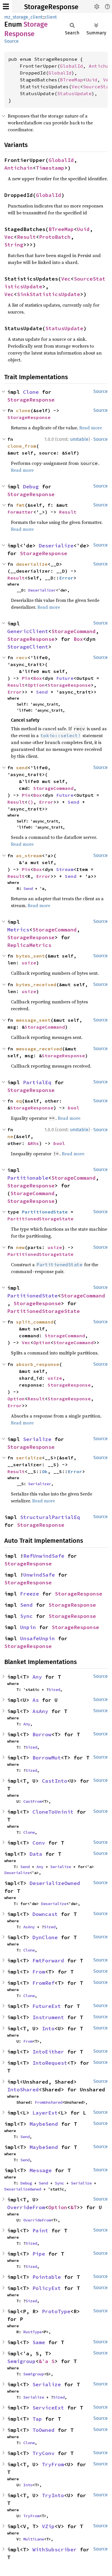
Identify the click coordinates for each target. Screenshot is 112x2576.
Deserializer (42, 590)
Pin (26, 678)
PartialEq (37, 1082)
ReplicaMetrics (29, 945)
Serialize (37, 1439)
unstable (79, 439)
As (36, 1700)
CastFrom (32, 1801)
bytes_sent (30, 956)
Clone (31, 392)
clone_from (22, 446)
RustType (32, 2332)
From (39, 1972)
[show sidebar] (6, 6)
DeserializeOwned (55, 1883)
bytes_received (36, 984)
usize (29, 963)
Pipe (39, 2254)
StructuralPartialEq (50, 1517)
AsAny (40, 1711)
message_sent (33, 1020)
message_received (39, 1049)
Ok (45, 1471)
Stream (65, 869)
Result (26, 237)
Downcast (45, 1914)
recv (22, 657)
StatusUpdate (74, 93)
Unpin (28, 1627)
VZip (48, 2526)
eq (19, 1101)
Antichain (19, 168)
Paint (40, 2230)
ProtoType (56, 2311)
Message (41, 2170)
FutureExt (47, 2006)
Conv (39, 1843)
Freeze (30, 1594)
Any (37, 1677)
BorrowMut (47, 1758)
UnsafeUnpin (37, 1638)
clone (23, 410)
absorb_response (38, 1364)
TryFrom (53, 2464)
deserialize (32, 564)
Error (66, 578)
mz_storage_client (23, 17)
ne (10, 1136)
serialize (29, 1458)
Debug (31, 487)
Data (36, 1854)
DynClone (45, 1937)
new (20, 1247)
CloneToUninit (53, 1812)
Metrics (18, 930)
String (14, 245)
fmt (20, 505)
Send (42, 692)
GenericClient (28, 631)
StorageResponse (51, 7)
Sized (54, 1690)
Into (48, 2028)
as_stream (29, 856)
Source (11, 41)
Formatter (20, 512)
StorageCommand (74, 631)
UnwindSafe (39, 1575)
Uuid (92, 80)
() (30, 802)
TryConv (44, 2453)
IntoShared (23, 2089)
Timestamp (50, 168)
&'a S (47, 2361)
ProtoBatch (55, 237)
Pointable (47, 2277)
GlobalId (72, 66)
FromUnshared (49, 2102)
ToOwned (44, 2430)
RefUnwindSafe (44, 1556)
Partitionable (28, 1178)
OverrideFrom (26, 2207)
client (51, 17)
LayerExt (45, 2113)
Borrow (42, 1734)
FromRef (44, 1983)
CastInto (55, 1781)
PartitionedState (45, 1212)
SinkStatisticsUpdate (49, 294)
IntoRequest (50, 2063)
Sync (26, 1616)
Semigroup (21, 2361)
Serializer (40, 1484)
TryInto (53, 2495)
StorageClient (28, 647)
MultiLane (34, 2539)
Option (36, 685)
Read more (91, 428)
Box (78, 639)
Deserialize (56, 546)
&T (74, 2207)
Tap (37, 2419)
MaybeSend (44, 2124)
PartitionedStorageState (40, 1219)
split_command (35, 1322)
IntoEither (48, 2052)
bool (74, 1108)
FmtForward (48, 1961)
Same (39, 2342)
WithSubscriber (55, 2549)
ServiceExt (48, 2408)
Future (65, 678)
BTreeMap (72, 80)
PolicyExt (47, 2288)
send (22, 768)
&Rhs (33, 1143)
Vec (107, 80)
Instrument (48, 2017)
